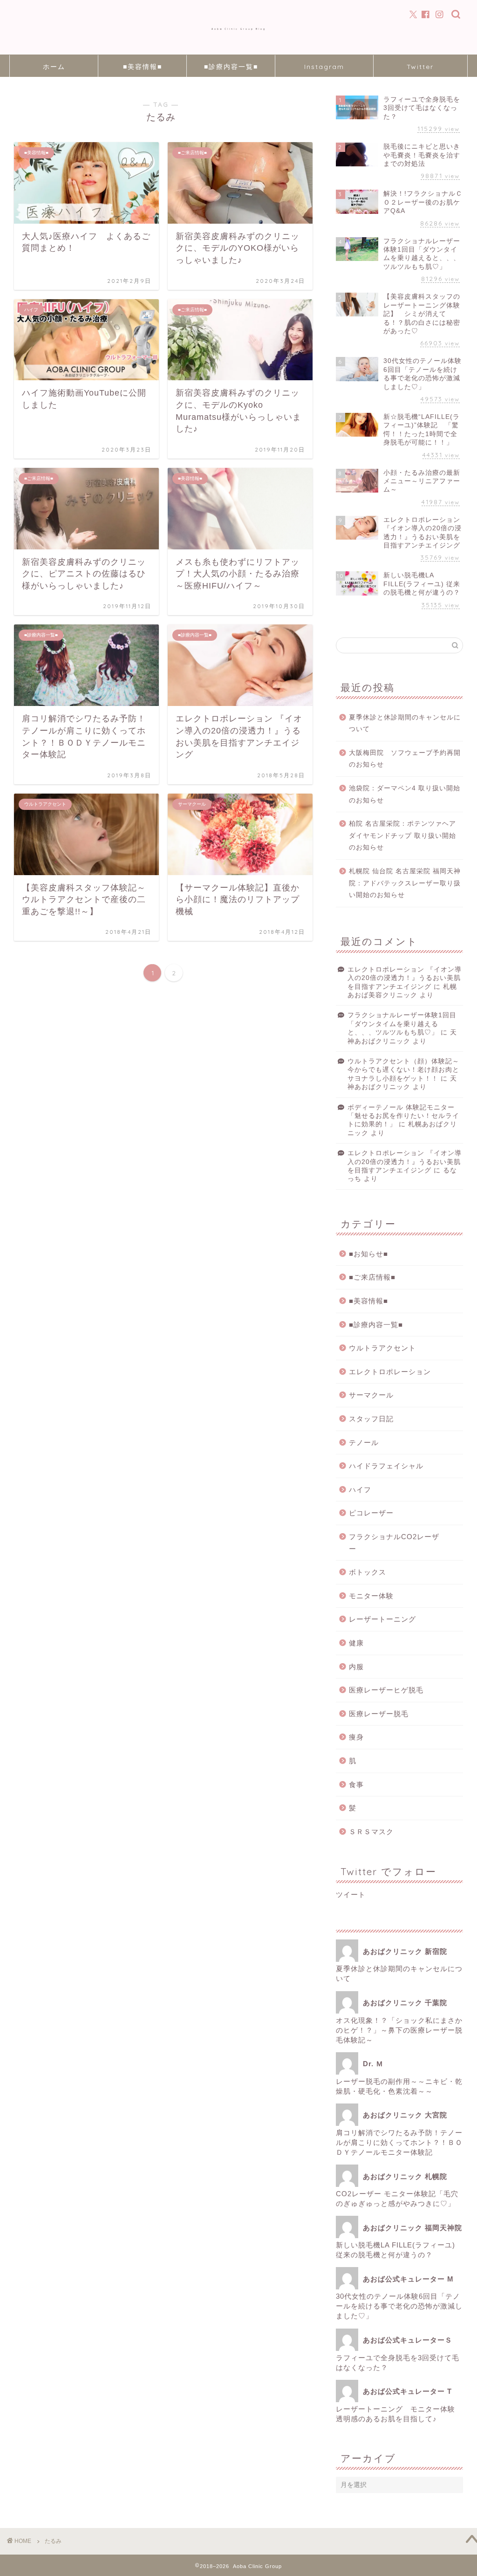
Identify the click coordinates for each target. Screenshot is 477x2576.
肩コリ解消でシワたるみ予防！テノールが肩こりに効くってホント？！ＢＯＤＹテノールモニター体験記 (399, 2142)
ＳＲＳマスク (371, 1832)
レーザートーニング (386, 1619)
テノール (364, 1442)
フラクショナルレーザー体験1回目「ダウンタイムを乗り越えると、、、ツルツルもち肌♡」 (402, 1024)
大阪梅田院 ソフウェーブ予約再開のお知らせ (405, 759)
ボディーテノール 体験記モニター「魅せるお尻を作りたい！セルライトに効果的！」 (403, 1116)
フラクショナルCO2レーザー (394, 1543)
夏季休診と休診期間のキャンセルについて (405, 723)
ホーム (54, 67)
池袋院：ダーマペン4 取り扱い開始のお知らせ (405, 794)
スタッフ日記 (371, 1419)
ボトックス (368, 1572)
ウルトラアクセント (382, 1348)
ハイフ (360, 1490)
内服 (356, 1667)
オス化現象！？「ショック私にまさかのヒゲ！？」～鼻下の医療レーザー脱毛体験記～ (399, 2030)
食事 (356, 1785)
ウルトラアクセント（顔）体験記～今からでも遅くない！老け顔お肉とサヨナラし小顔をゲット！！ (403, 1070)
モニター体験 (371, 1596)
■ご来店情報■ (372, 1277)
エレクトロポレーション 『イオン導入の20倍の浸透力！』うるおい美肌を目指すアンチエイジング (405, 978)
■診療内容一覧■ (231, 67)
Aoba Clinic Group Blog (239, 29)
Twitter (420, 67)
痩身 (356, 1737)
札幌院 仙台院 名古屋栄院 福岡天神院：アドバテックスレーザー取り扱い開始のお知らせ (405, 883)
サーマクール (371, 1395)
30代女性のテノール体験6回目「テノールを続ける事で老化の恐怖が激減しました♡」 (399, 2306)
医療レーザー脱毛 (379, 1714)
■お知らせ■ (368, 1254)
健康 (356, 1643)
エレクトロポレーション (390, 1372)
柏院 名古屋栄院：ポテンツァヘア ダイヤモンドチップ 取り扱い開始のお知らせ (402, 836)
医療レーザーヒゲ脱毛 (386, 1690)
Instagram (324, 67)
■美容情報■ (143, 67)
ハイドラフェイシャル (386, 1466)
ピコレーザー (371, 1513)
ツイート (351, 1894)
